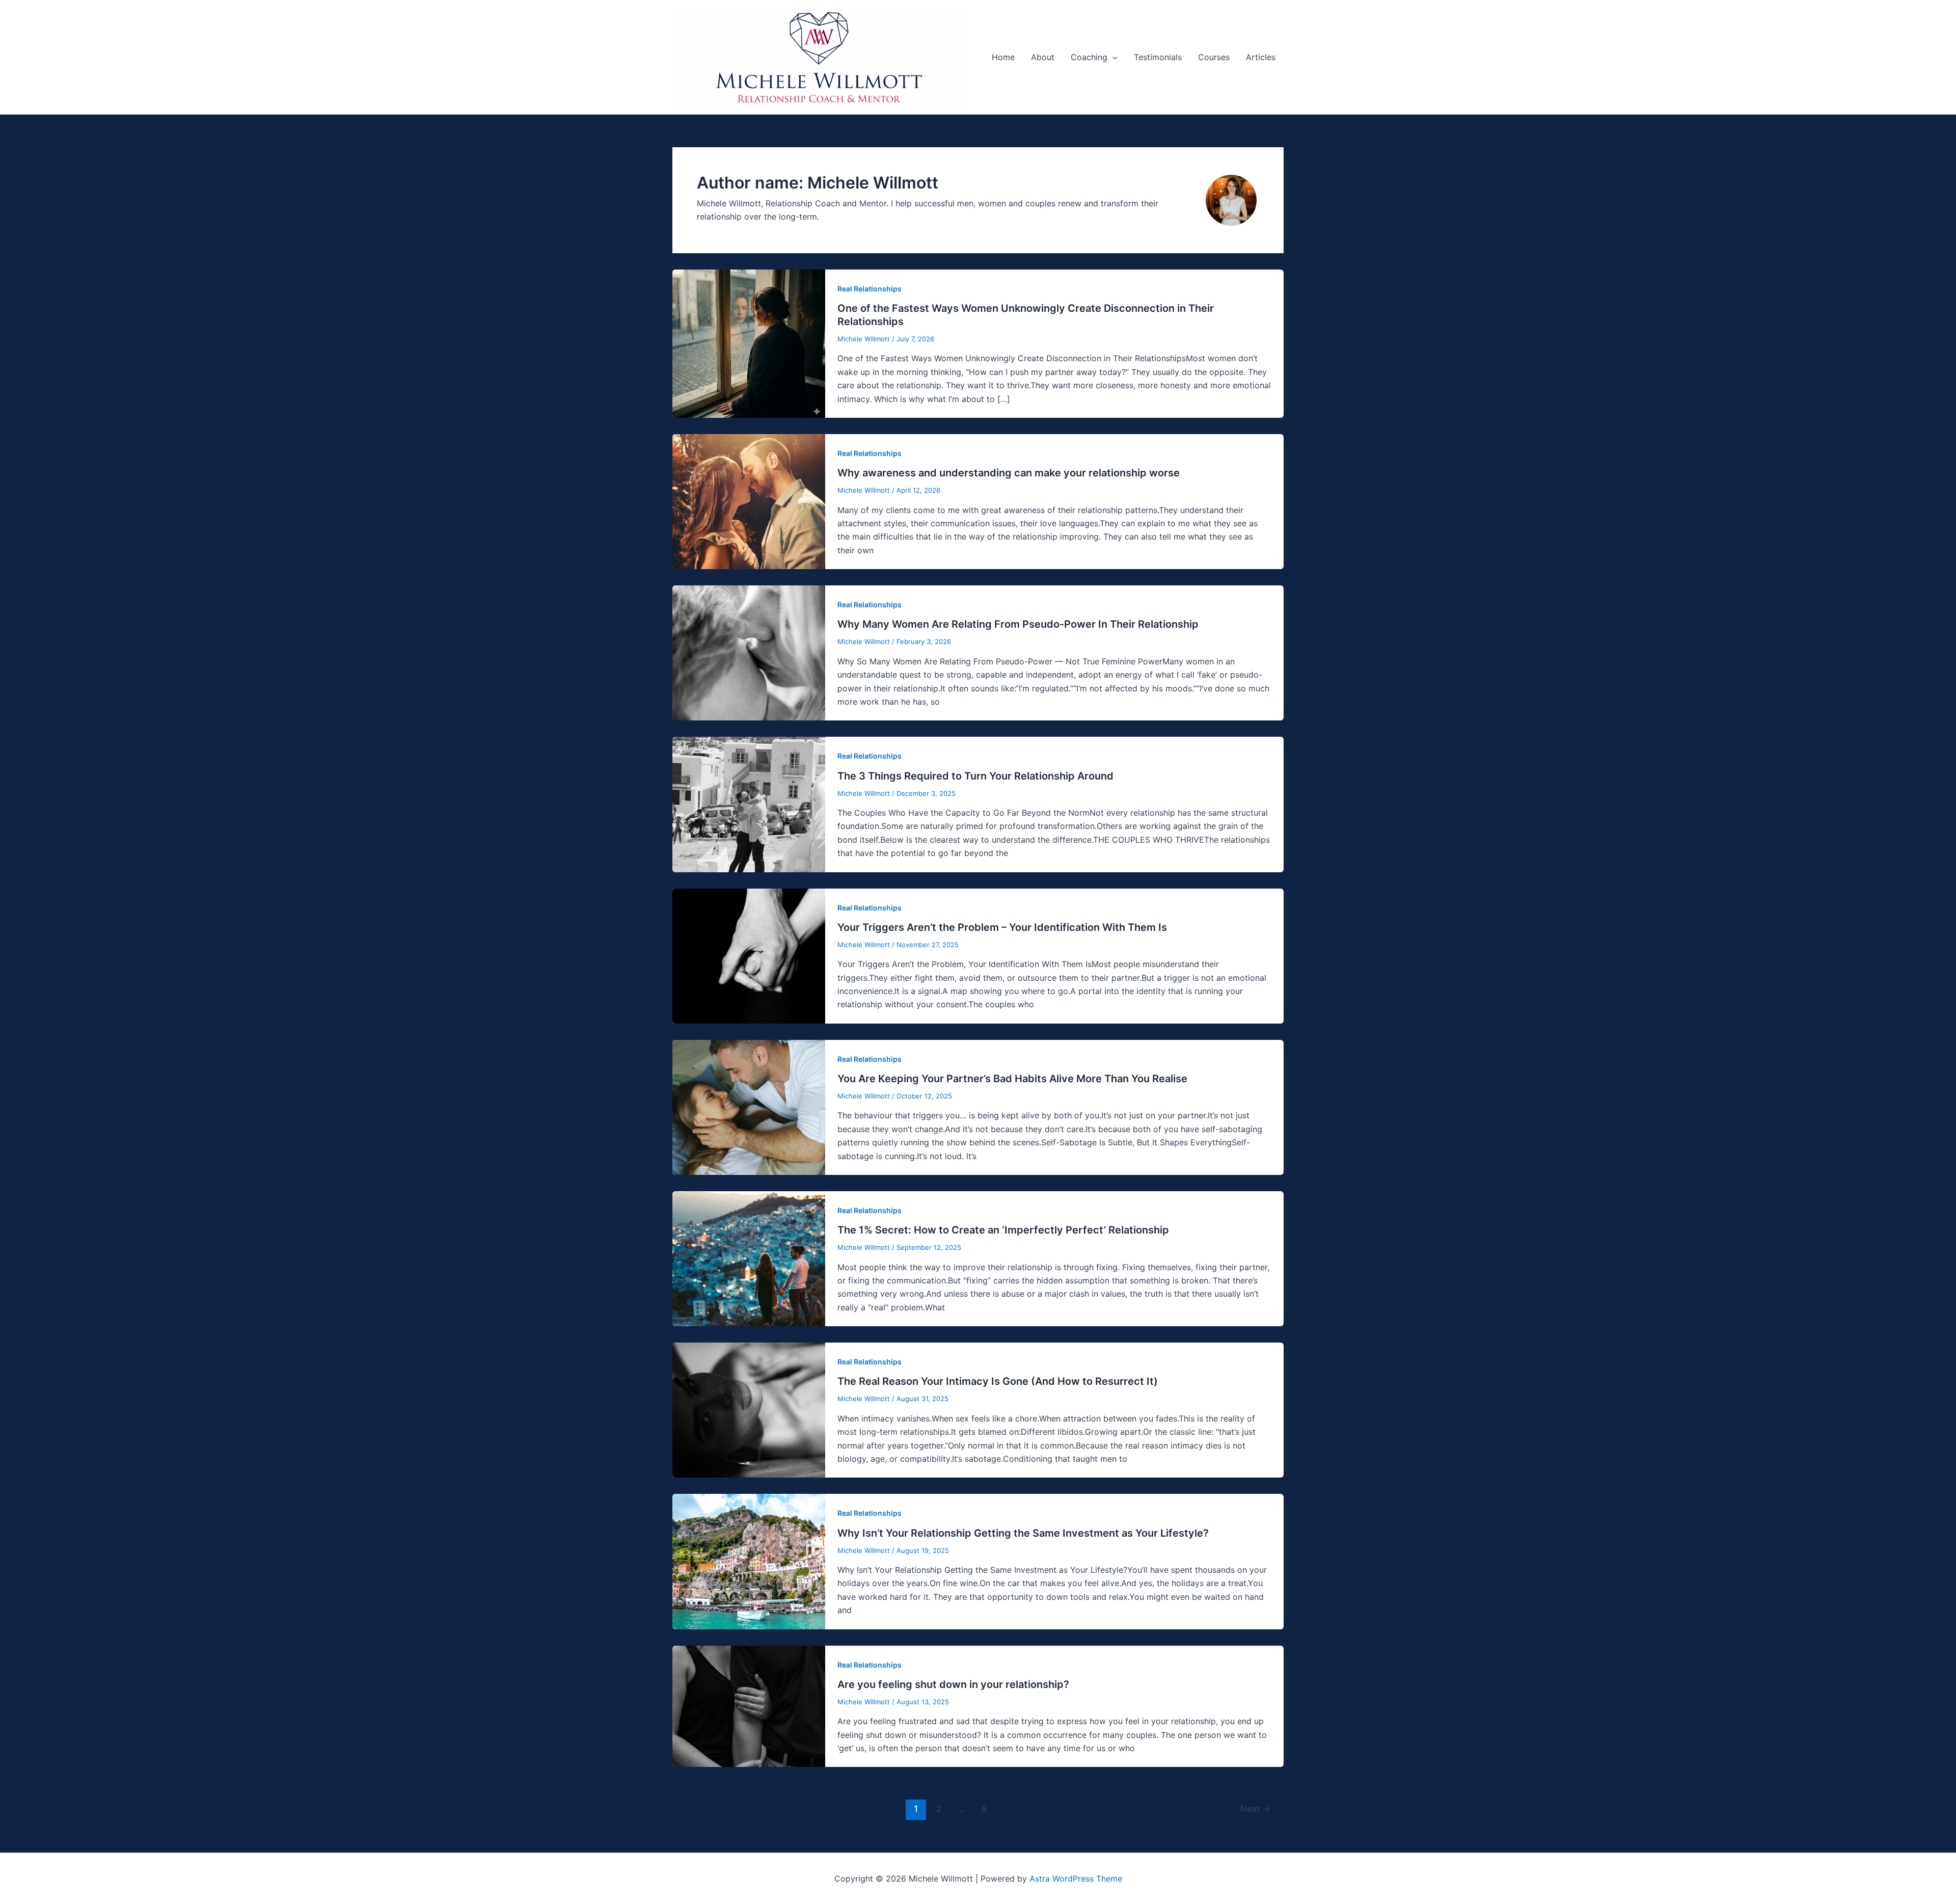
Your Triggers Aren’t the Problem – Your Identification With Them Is (1002, 927)
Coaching (1089, 57)
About (1043, 57)
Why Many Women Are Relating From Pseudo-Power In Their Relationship (1018, 624)
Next (1255, 1808)
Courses (1214, 57)
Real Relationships (870, 289)
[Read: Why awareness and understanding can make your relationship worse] (749, 501)
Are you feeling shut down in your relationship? (953, 1684)
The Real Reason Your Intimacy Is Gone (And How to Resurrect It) (998, 1381)
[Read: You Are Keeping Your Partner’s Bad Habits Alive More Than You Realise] (749, 1107)
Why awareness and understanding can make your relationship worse (1009, 473)
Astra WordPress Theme (1076, 1879)
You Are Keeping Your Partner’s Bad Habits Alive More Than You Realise (1012, 1079)
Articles (1261, 57)
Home (1003, 57)
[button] (1112, 57)
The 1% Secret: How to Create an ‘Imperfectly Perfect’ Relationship (1003, 1230)
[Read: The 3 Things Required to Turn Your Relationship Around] (749, 803)
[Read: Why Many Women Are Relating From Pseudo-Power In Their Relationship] (749, 652)
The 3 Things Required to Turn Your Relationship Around (975, 776)
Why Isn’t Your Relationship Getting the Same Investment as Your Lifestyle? (1023, 1533)
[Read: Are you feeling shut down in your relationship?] (749, 1705)
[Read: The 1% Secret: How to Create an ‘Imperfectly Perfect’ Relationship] (749, 1258)
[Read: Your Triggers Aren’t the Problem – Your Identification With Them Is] (749, 955)
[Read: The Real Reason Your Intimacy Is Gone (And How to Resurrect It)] (749, 1409)
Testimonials (1158, 57)
